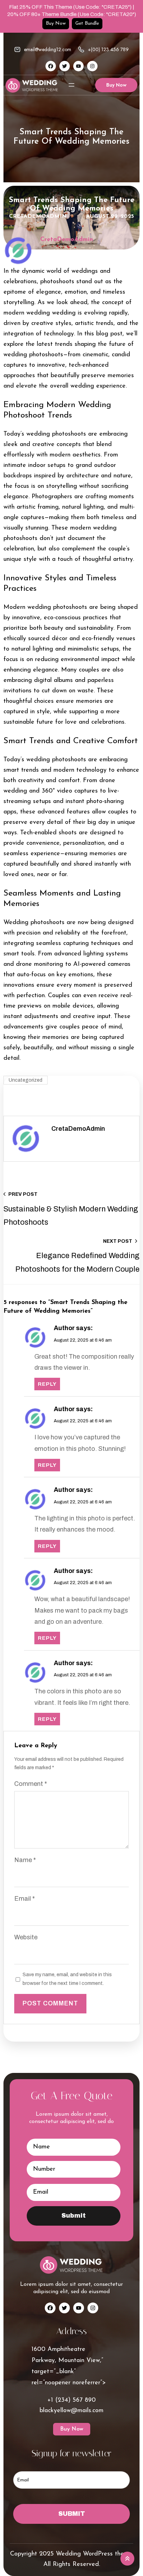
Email (24, 1899)
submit (74, 2216)
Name (25, 1860)
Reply (47, 1384)
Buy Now (56, 23)
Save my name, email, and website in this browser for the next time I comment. (67, 1979)
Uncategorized (26, 1080)
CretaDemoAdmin (38, 216)
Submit (72, 2514)
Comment (31, 1784)
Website (26, 1937)
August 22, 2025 (110, 216)
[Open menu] (71, 85)
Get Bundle (87, 23)
